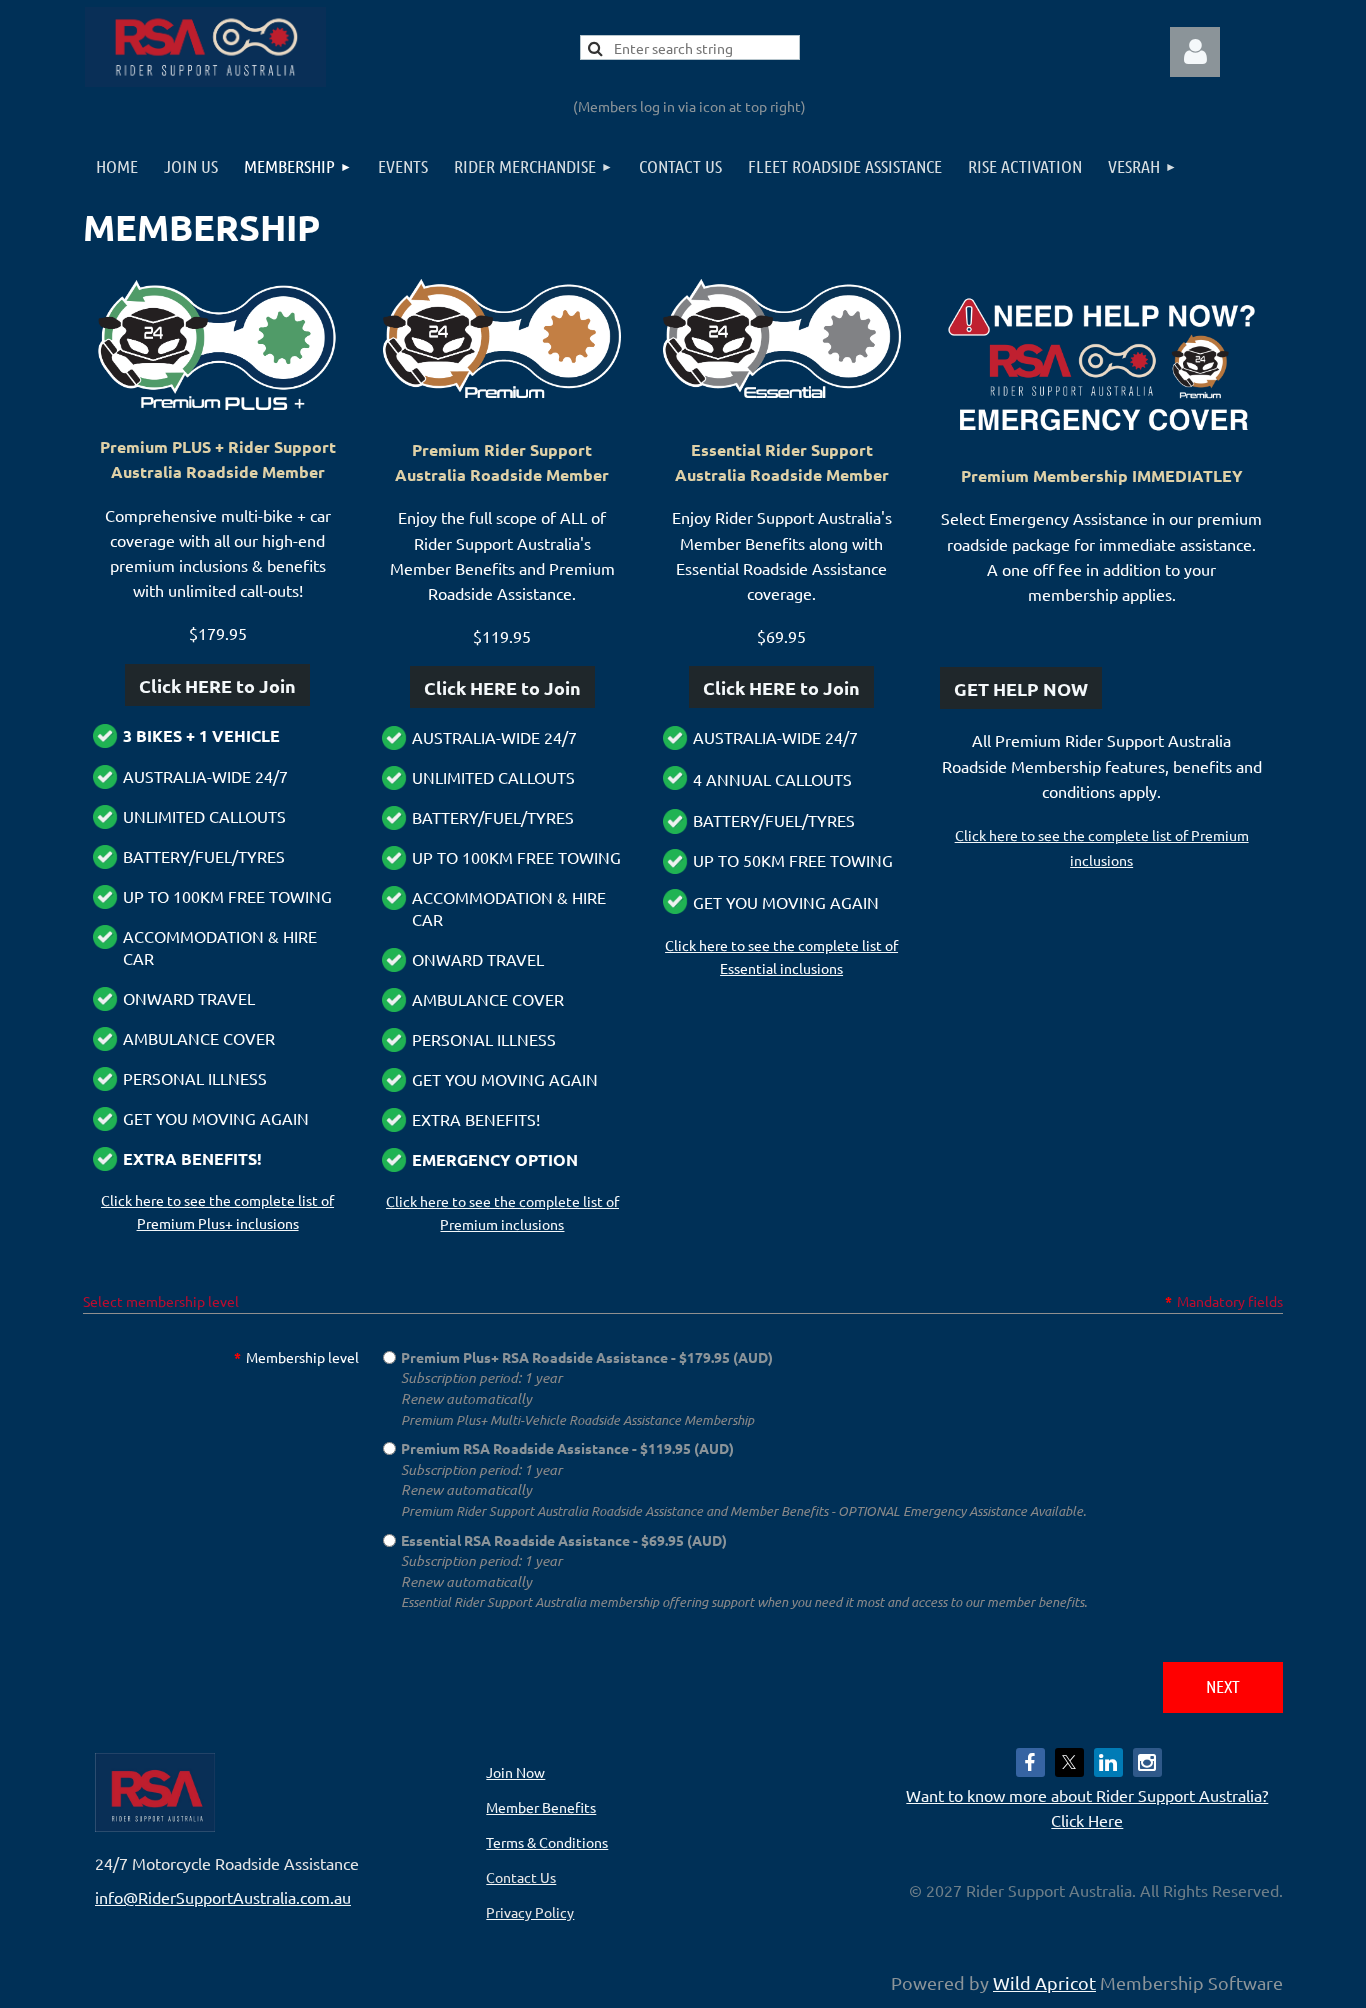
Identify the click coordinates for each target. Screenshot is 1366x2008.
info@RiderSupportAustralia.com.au (223, 1897)
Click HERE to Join (217, 685)
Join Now (515, 1772)
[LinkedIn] (1108, 1762)
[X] (1069, 1762)
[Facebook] (1030, 1762)
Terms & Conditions (547, 1842)
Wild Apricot (1044, 1982)
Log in (1195, 52)
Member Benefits (541, 1807)
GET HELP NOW (1021, 688)
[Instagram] (1147, 1762)
